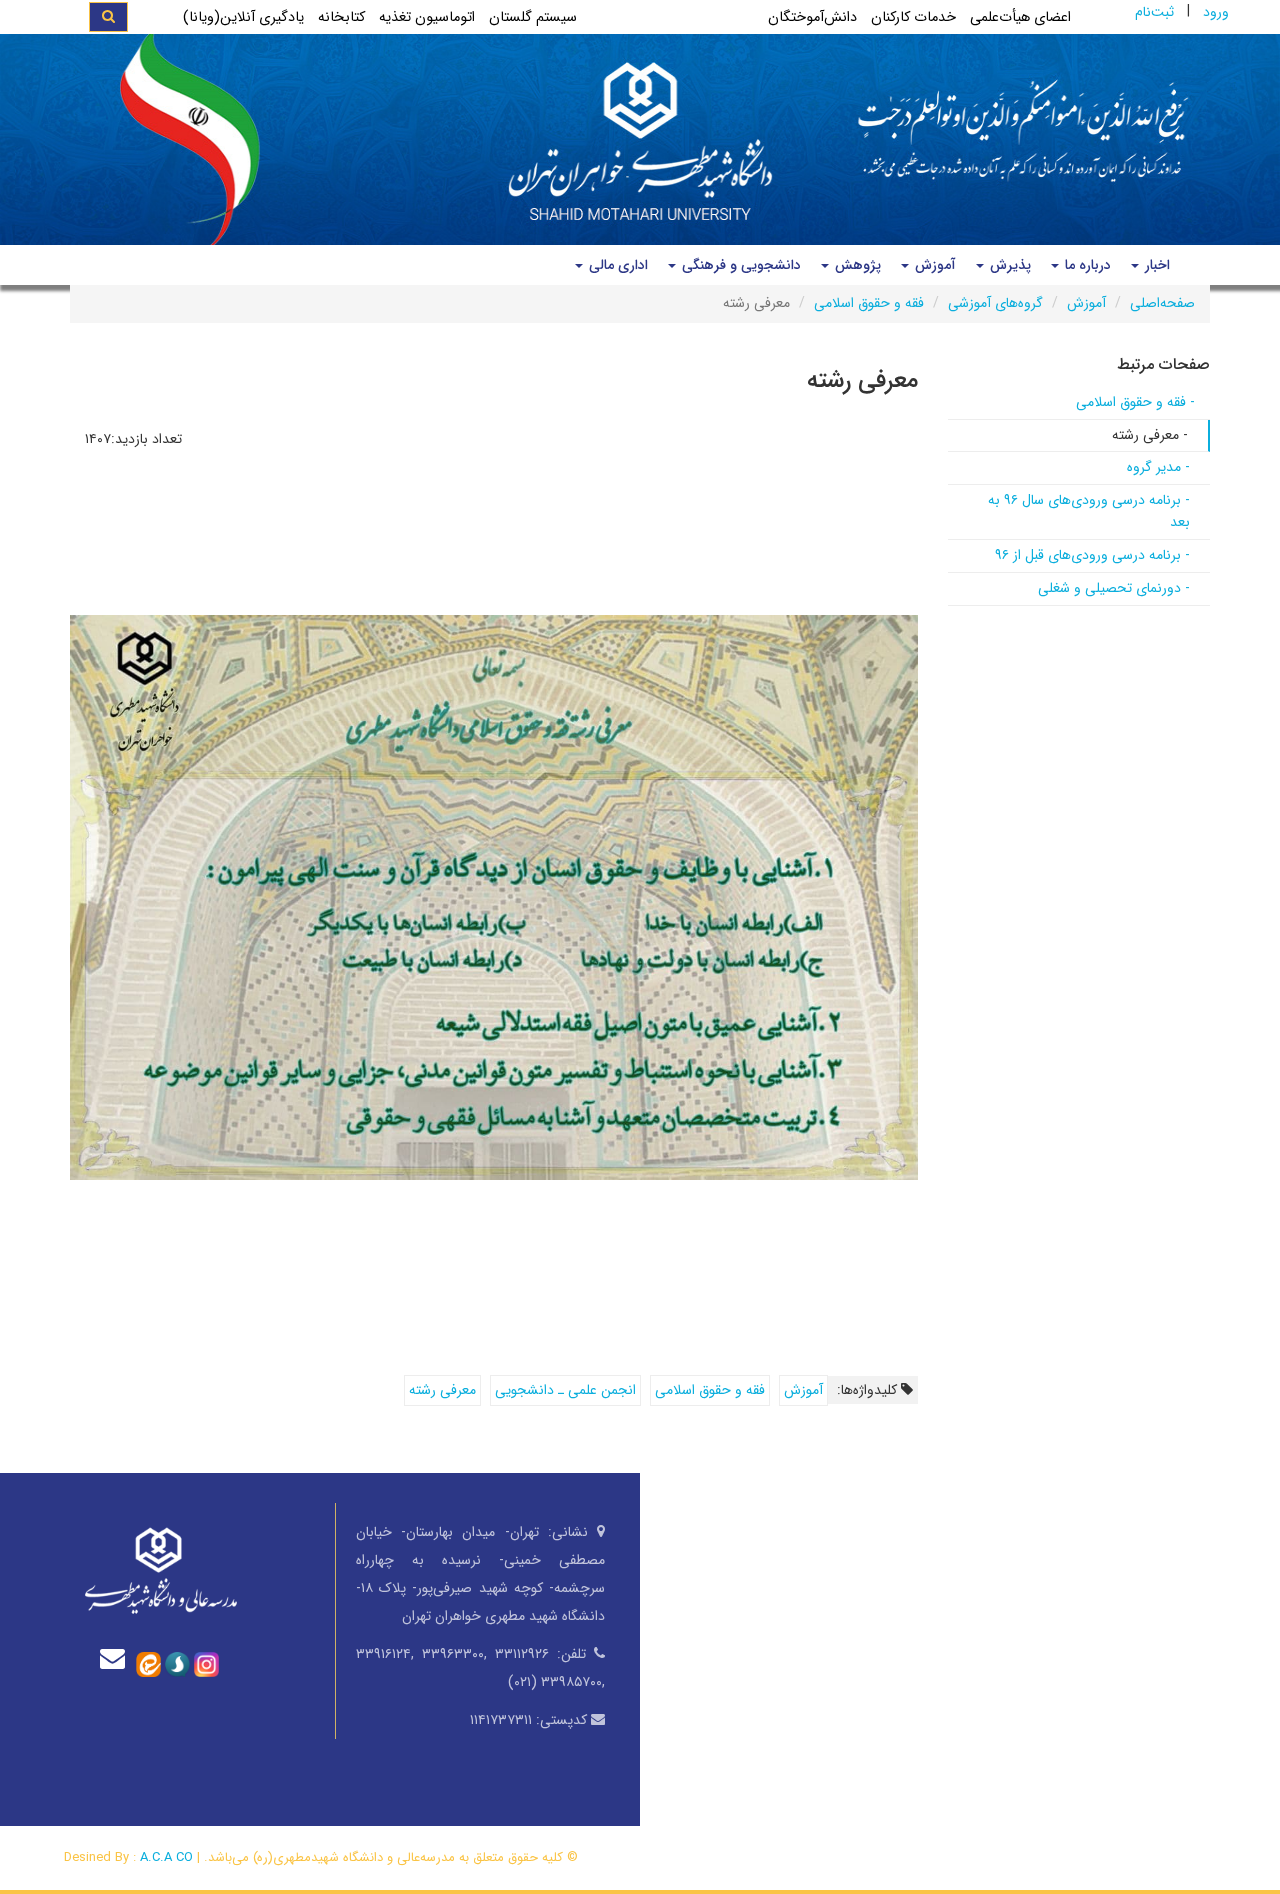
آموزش (1086, 303)
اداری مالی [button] (616, 265)
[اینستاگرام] (206, 1663)
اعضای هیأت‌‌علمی (1020, 17)
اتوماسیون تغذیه (427, 17)
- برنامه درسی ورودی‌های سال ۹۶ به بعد (1089, 511)
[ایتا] (148, 1663)
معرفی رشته (442, 1390)
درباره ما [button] (1086, 265)
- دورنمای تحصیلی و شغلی (1114, 588)
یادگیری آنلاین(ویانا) (243, 17)
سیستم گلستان (533, 17)
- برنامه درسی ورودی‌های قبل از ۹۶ (1092, 555)
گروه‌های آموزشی (995, 303)
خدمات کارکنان (913, 17)
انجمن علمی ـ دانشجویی (565, 1390)
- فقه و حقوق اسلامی (1135, 402)
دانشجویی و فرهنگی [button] (739, 265)
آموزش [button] (933, 265)
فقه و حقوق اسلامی (869, 303)
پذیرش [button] (1008, 265)
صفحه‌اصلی (1162, 303)
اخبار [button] (1155, 265)
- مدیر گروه (1158, 467)
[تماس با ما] (117, 1658)
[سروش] (177, 1663)
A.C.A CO (166, 1857)
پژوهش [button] (856, 265)
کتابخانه (341, 17)
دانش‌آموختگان (812, 17)
